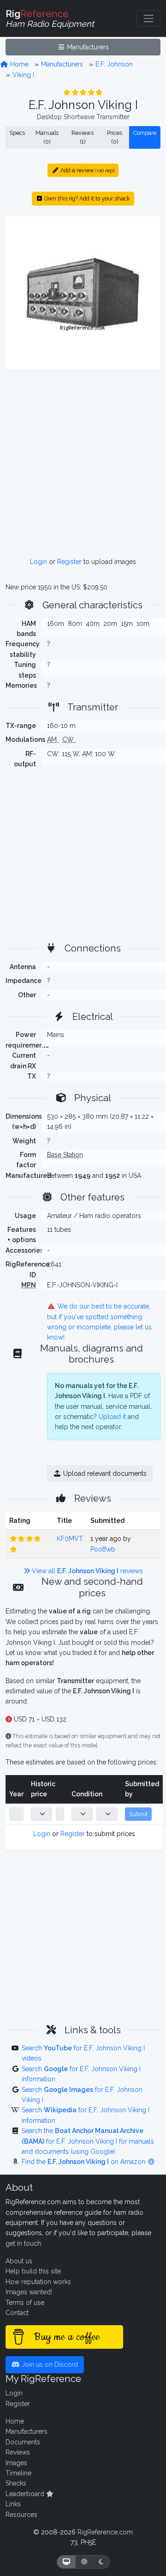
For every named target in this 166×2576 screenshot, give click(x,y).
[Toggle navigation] (148, 18)
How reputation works (38, 2282)
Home (18, 64)
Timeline (18, 2473)
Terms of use (25, 2303)
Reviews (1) (83, 137)
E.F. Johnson (114, 64)
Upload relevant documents (104, 1473)
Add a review (87, 170)
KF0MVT (70, 1539)
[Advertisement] (83, 463)
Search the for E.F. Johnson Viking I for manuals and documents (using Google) (88, 2141)
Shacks (16, 2483)
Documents (23, 2442)
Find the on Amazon (84, 2162)
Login (39, 562)
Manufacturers (87, 47)
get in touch (23, 2243)
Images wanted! (29, 2292)
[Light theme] (84, 2562)
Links (13, 2504)
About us (19, 2261)
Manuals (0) (47, 137)
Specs (17, 133)
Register (69, 562)
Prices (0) (115, 137)
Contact (17, 2313)
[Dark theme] (101, 2562)
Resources (21, 2515)
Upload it (112, 1417)
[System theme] (66, 2562)
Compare (145, 133)
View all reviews (86, 1571)
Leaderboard (26, 2494)
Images (16, 2463)
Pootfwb (103, 1549)
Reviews (18, 2452)
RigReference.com (105, 2532)
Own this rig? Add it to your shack (86, 198)
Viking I (23, 75)
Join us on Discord (49, 2364)
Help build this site (33, 2271)
